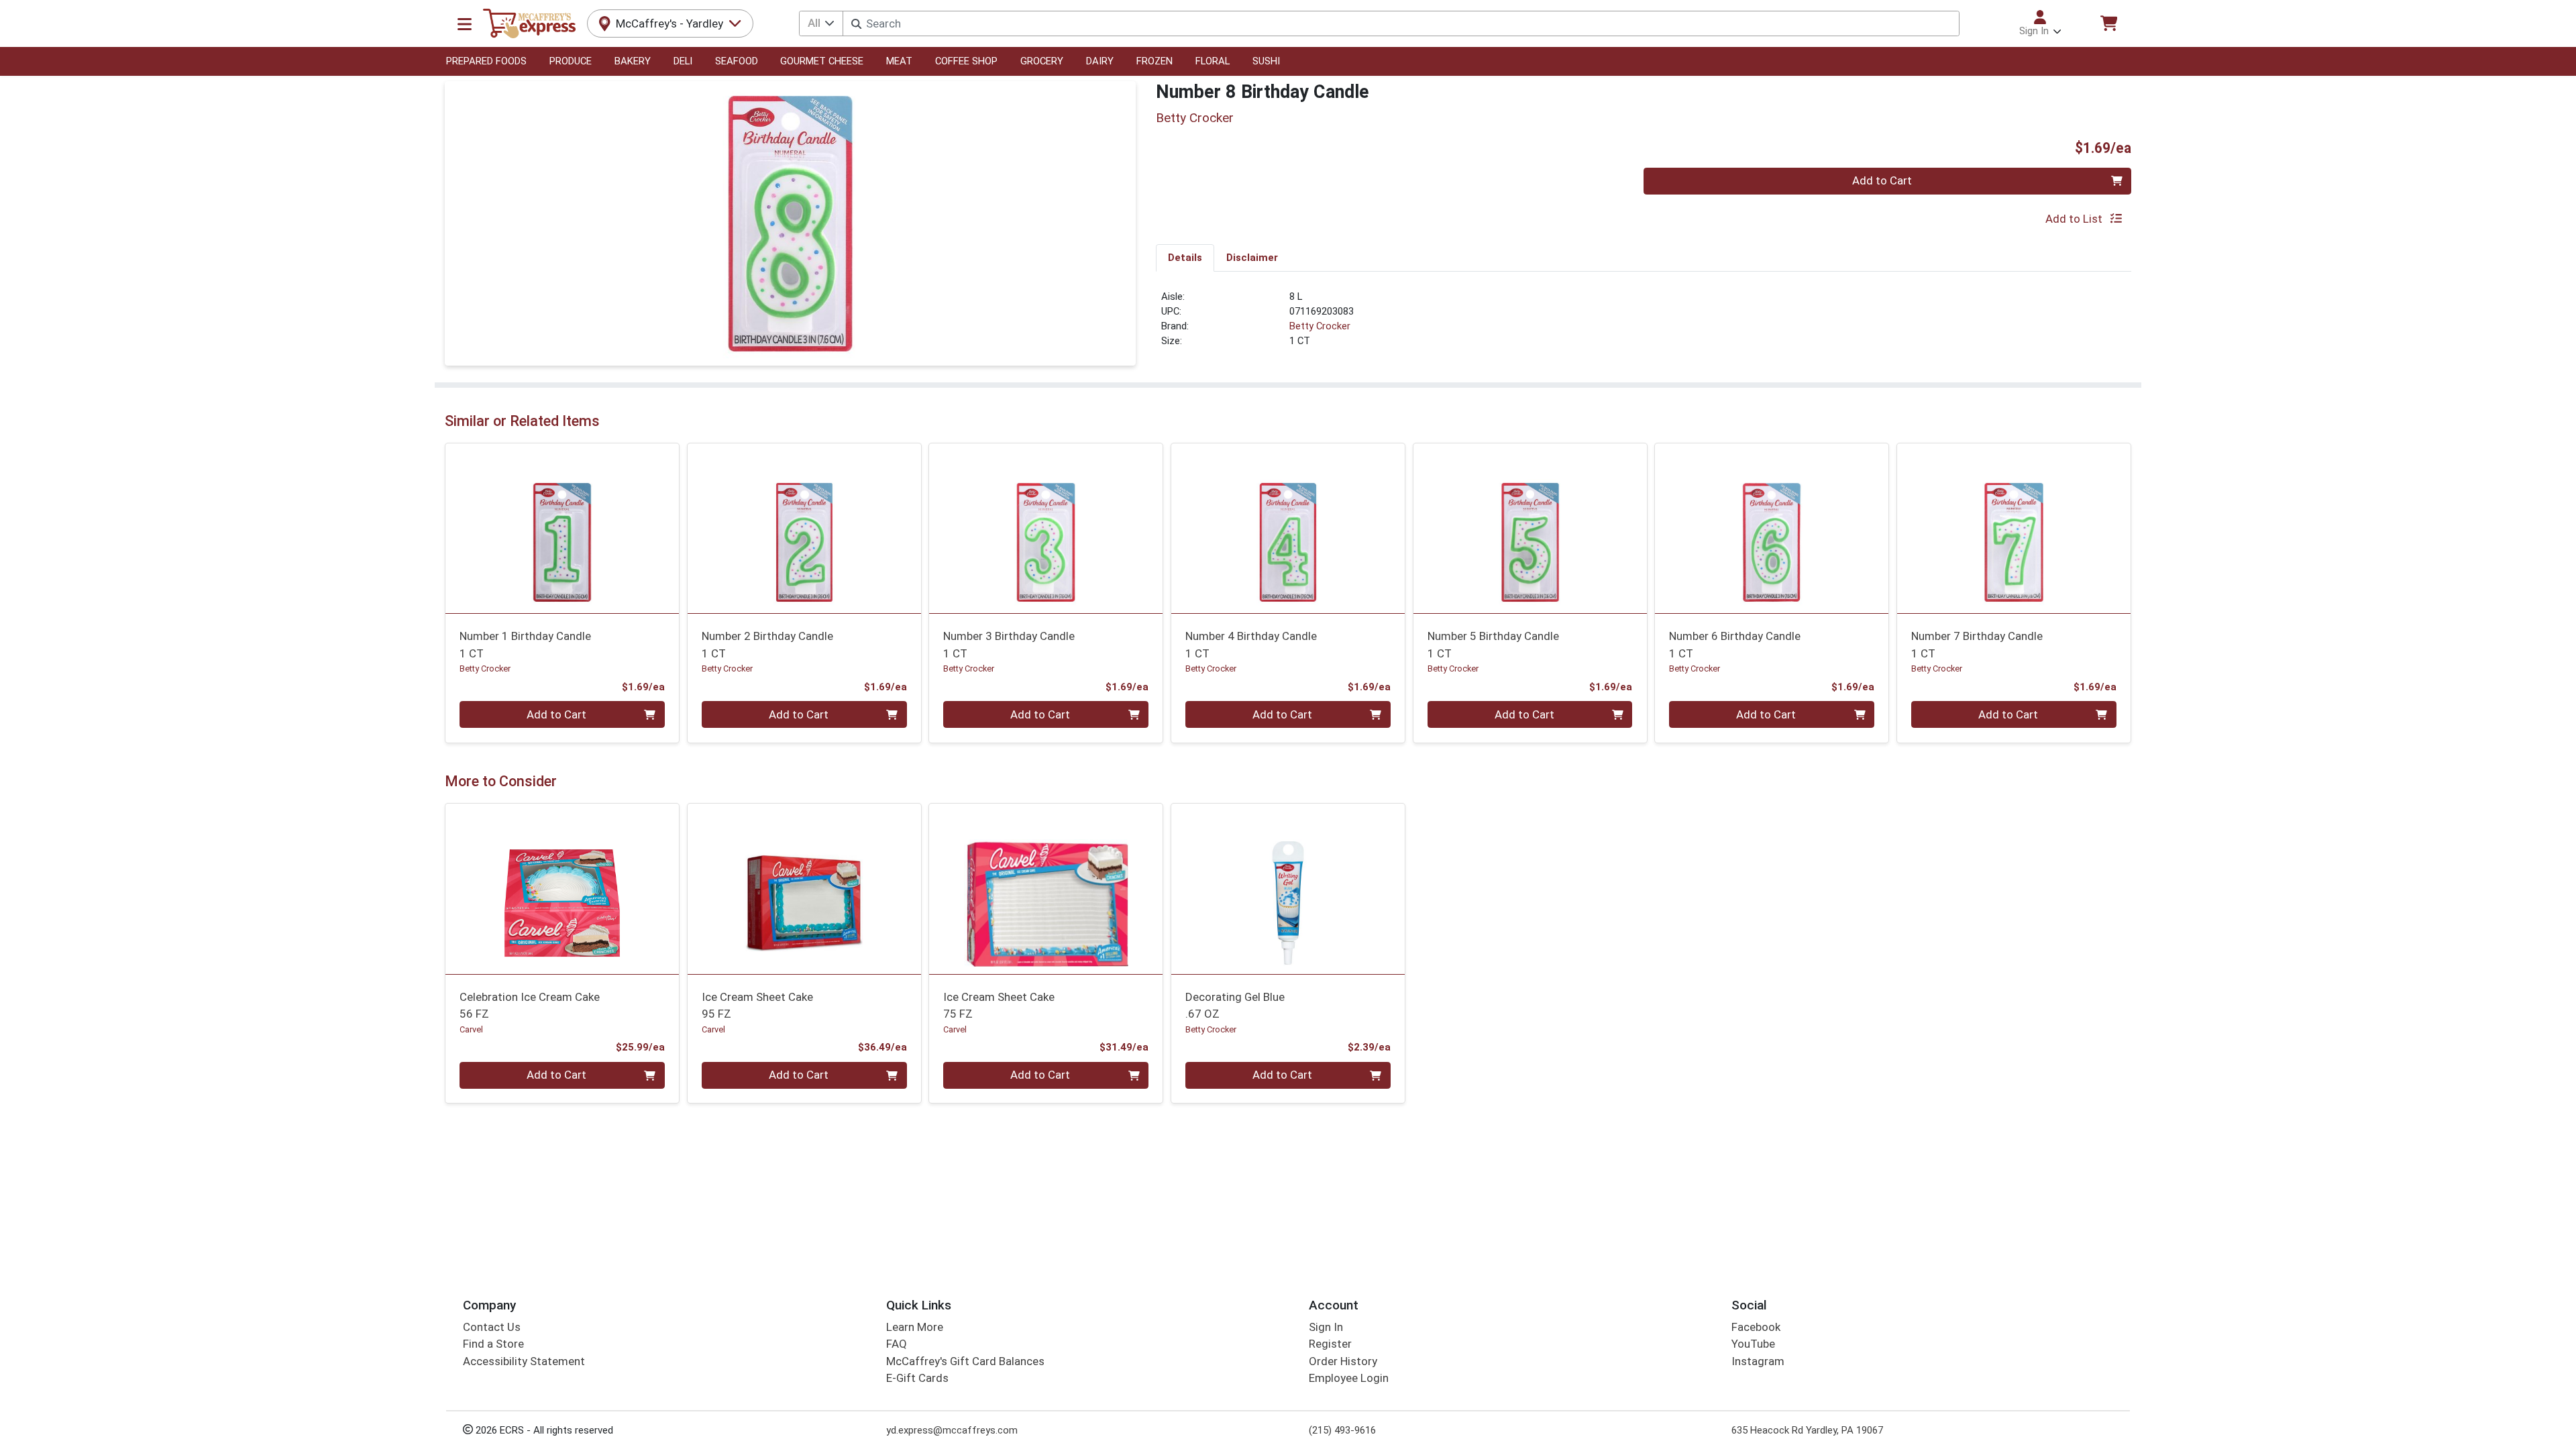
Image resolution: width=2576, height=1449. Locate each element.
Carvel (471, 1029)
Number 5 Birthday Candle (1493, 644)
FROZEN (1155, 61)
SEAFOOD (737, 61)
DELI (683, 61)
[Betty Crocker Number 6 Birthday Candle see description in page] (1772, 528)
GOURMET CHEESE (822, 61)
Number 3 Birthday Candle (1009, 644)
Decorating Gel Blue (1235, 1005)
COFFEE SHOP (966, 61)
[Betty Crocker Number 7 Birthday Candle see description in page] (2014, 528)
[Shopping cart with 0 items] (2108, 23)
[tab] (1185, 258)
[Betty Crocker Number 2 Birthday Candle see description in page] (804, 528)
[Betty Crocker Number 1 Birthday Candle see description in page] (562, 528)
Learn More (915, 1327)
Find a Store (493, 1344)
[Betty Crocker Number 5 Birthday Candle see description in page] (1530, 528)
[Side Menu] (465, 23)
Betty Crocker (1320, 326)
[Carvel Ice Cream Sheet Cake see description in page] (804, 889)
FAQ (897, 1344)
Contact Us (492, 1327)
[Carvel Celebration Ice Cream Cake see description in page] (562, 889)
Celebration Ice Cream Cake (530, 1005)
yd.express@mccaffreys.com (952, 1430)
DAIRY (1100, 61)
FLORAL (1213, 61)
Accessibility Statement (524, 1361)
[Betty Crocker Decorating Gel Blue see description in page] (1288, 889)
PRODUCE (571, 61)
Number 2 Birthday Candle (767, 644)
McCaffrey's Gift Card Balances (965, 1361)
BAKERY (633, 61)
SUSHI (1266, 61)
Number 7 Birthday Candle (1977, 644)
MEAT (899, 61)
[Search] (856, 24)
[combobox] (1401, 23)
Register (1330, 1344)
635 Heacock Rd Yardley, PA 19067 (1807, 1430)
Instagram (1758, 1361)
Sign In (1326, 1327)
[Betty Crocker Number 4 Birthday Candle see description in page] (1288, 528)
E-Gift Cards (917, 1378)
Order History (1343, 1361)
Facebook (1756, 1327)
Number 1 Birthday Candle (525, 644)
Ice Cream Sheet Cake (757, 1005)
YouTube (1753, 1344)
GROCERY (1042, 61)
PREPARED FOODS (486, 61)
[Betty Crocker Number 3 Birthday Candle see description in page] (1046, 528)
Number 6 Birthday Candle (1735, 644)
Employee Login (1349, 1378)
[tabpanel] (1644, 325)
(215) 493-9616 (1342, 1430)
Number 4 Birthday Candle (1251, 644)
